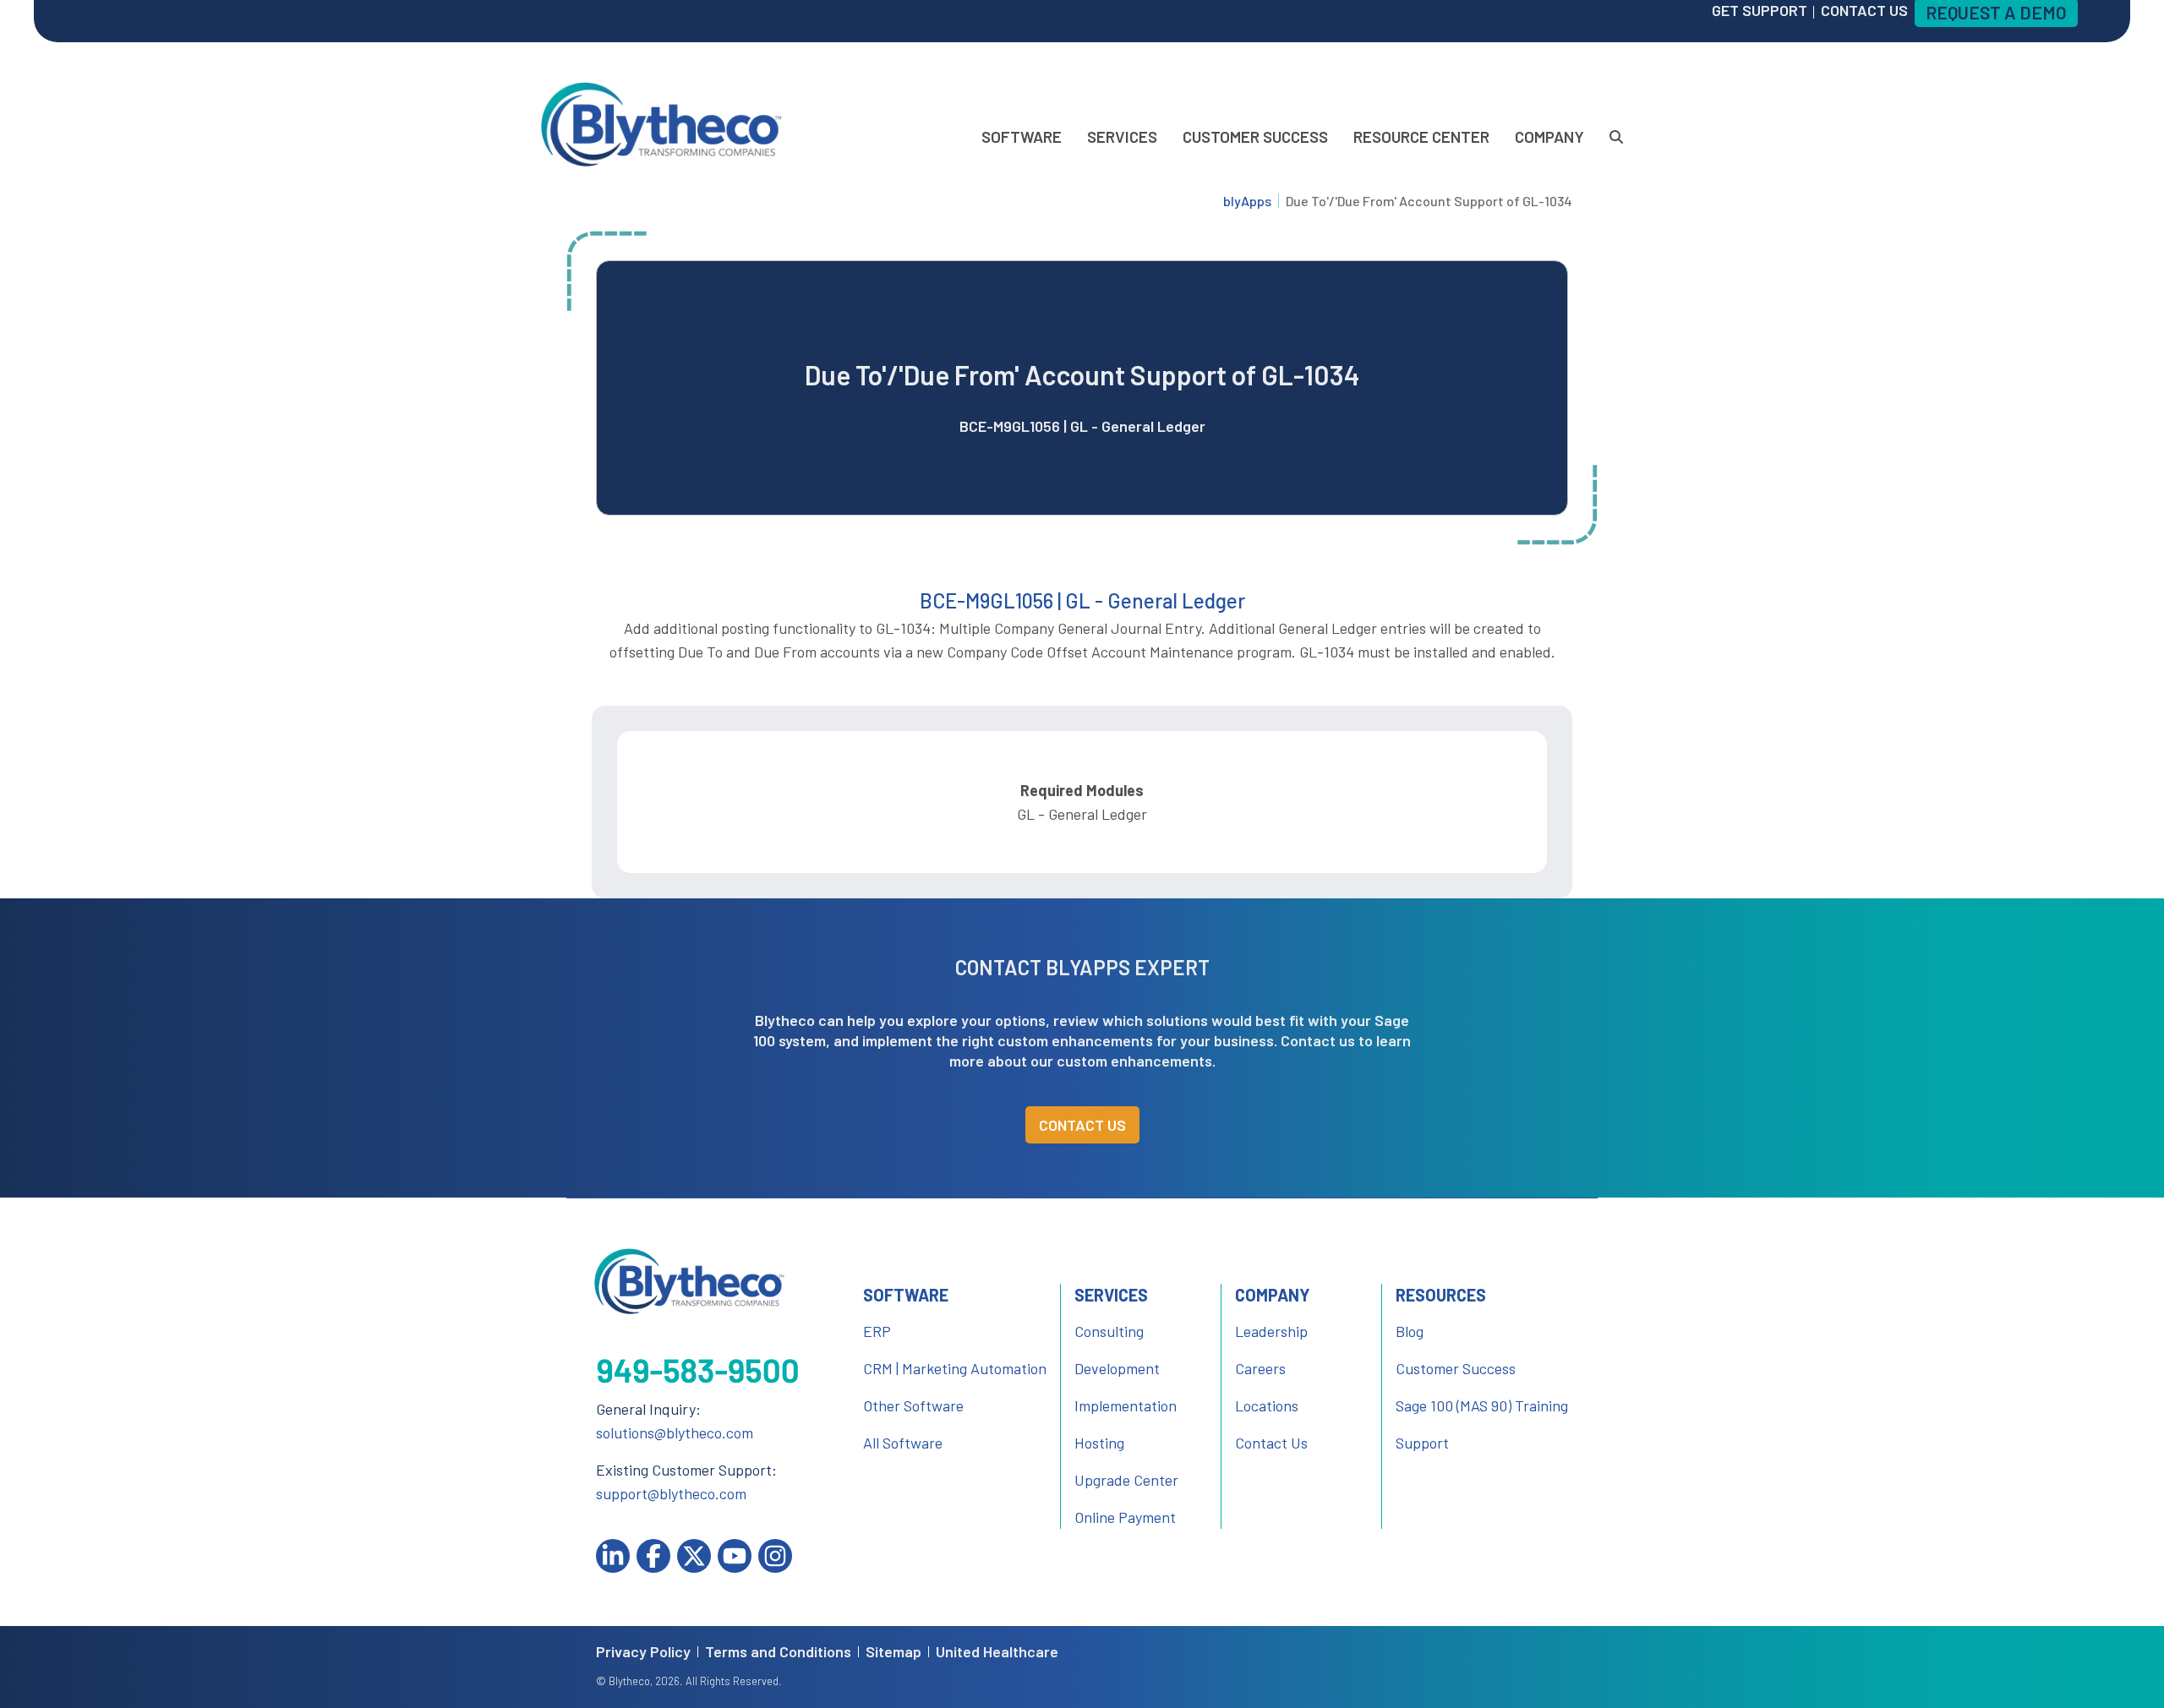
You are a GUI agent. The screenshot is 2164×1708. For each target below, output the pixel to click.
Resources (1441, 1295)
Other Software (913, 1405)
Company (1549, 136)
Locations (1267, 1405)
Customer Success (1255, 136)
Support (1422, 1443)
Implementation (1126, 1405)
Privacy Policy (643, 1652)
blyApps (1247, 201)
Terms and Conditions (778, 1652)
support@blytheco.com (671, 1493)
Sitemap (893, 1652)
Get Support (1760, 10)
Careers (1260, 1368)
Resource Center (1421, 136)
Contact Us (1082, 1125)
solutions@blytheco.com (675, 1432)
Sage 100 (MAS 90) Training (1482, 1405)
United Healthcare (997, 1652)
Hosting (1099, 1443)
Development (1117, 1368)
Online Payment (1125, 1517)
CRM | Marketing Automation (955, 1368)
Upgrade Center (1126, 1480)
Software (1022, 136)
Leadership (1271, 1331)
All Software (903, 1443)
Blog (1410, 1331)
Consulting (1109, 1331)
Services (1122, 136)
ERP (877, 1331)
